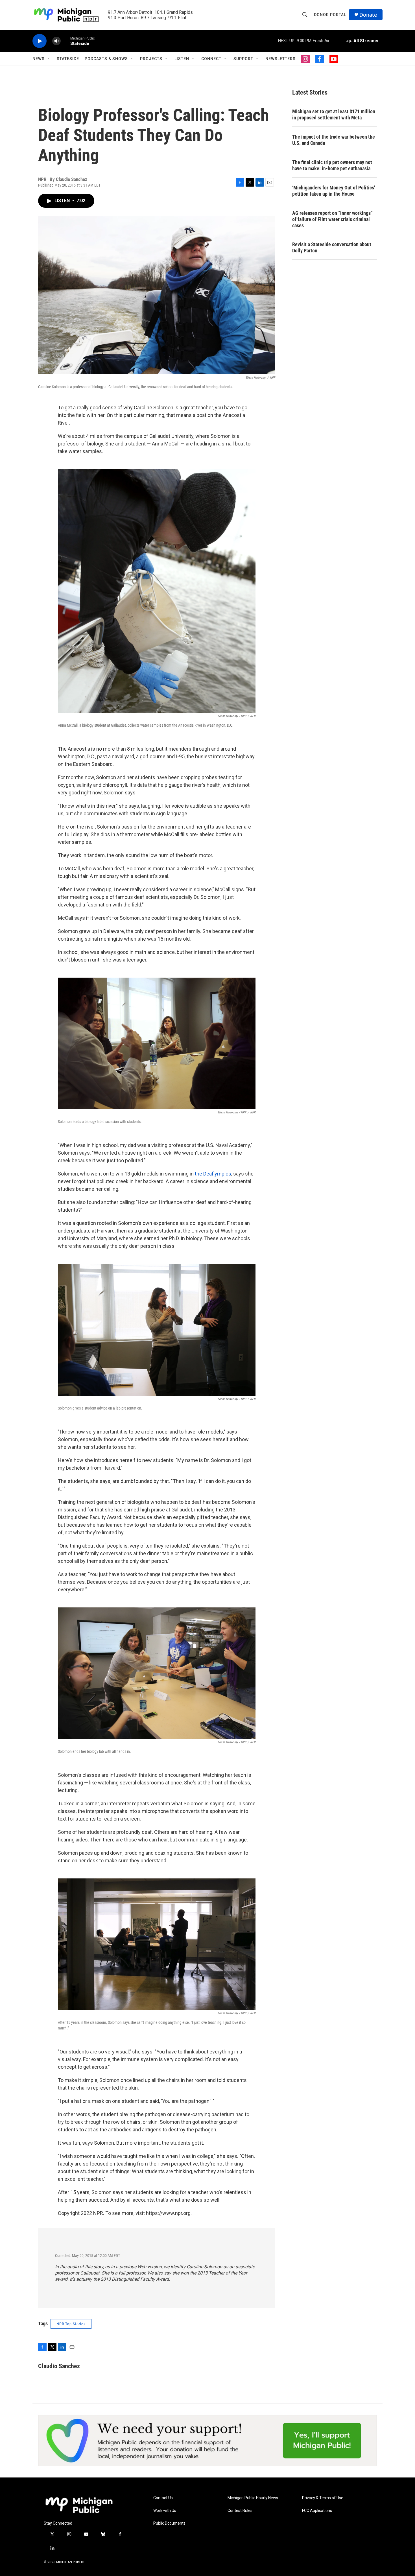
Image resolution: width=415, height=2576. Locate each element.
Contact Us (163, 2498)
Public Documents (169, 2523)
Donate (368, 15)
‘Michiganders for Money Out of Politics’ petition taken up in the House (334, 191)
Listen (182, 59)
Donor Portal (330, 15)
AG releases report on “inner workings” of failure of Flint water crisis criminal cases (332, 219)
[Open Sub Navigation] (49, 59)
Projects (151, 59)
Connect (211, 59)
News (39, 59)
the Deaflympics (213, 1174)
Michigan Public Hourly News (253, 2498)
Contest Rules (240, 2511)
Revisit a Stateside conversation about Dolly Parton (332, 247)
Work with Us (165, 2511)
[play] (40, 41)
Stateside (68, 59)
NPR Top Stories (71, 2324)
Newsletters (280, 59)
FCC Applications (317, 2511)
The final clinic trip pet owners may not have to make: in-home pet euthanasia (332, 165)
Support (243, 59)
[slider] (65, 41)
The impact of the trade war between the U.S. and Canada (334, 140)
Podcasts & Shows (106, 59)
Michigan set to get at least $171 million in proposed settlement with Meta (334, 114)
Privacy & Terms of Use (323, 2498)
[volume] (56, 41)
